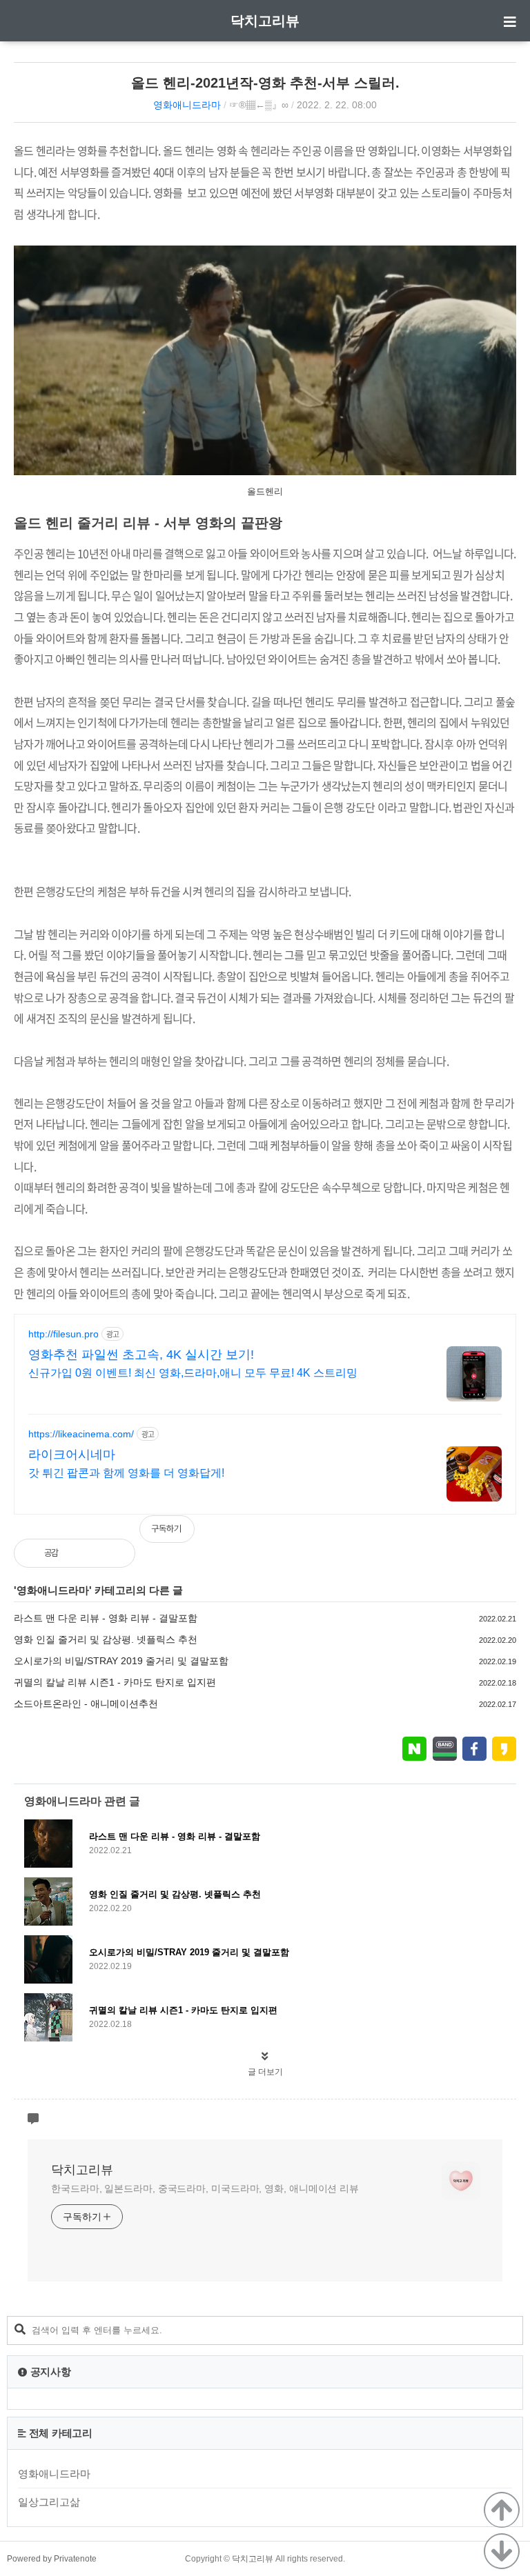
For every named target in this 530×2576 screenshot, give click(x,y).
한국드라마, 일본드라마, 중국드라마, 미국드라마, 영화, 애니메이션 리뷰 (205, 2188)
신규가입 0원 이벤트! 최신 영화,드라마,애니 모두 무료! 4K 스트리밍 (193, 1373)
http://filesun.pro (63, 1334)
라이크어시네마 (72, 1455)
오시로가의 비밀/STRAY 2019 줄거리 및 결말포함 (121, 1661)
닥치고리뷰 (265, 21)
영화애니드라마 (187, 105)
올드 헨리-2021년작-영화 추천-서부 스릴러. (265, 83)
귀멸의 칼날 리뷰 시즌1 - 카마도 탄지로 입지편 (115, 1682)
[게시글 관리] (114, 1553)
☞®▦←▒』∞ (259, 105)
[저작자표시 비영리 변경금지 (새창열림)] (498, 1536)
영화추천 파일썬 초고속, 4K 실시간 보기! (141, 1355)
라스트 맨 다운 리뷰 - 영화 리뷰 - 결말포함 (106, 1618)
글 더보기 (265, 2072)
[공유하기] (84, 1553)
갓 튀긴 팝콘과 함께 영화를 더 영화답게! (126, 1473)
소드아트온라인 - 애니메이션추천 (86, 1704)
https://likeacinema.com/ (81, 1434)
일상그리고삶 (49, 2502)
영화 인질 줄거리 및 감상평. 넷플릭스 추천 (106, 1639)
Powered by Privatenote (52, 2559)
